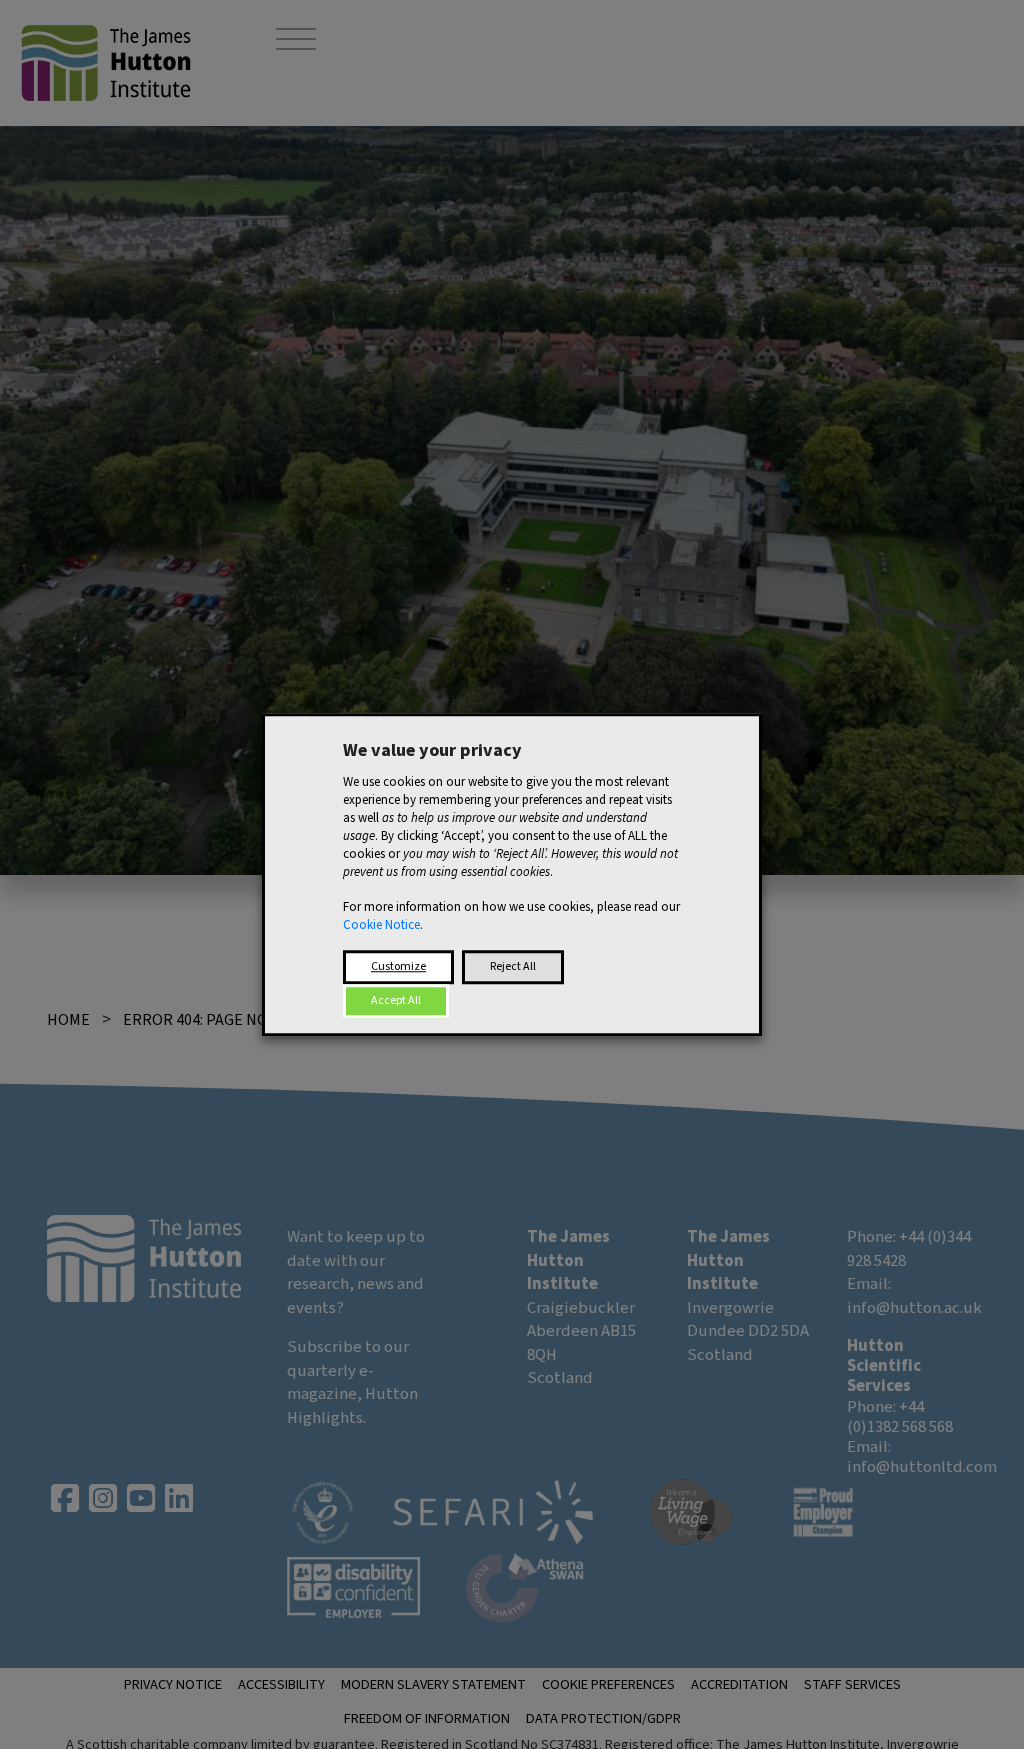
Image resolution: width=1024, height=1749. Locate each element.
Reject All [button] (513, 966)
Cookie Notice (381, 925)
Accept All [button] (396, 1000)
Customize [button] (398, 966)
